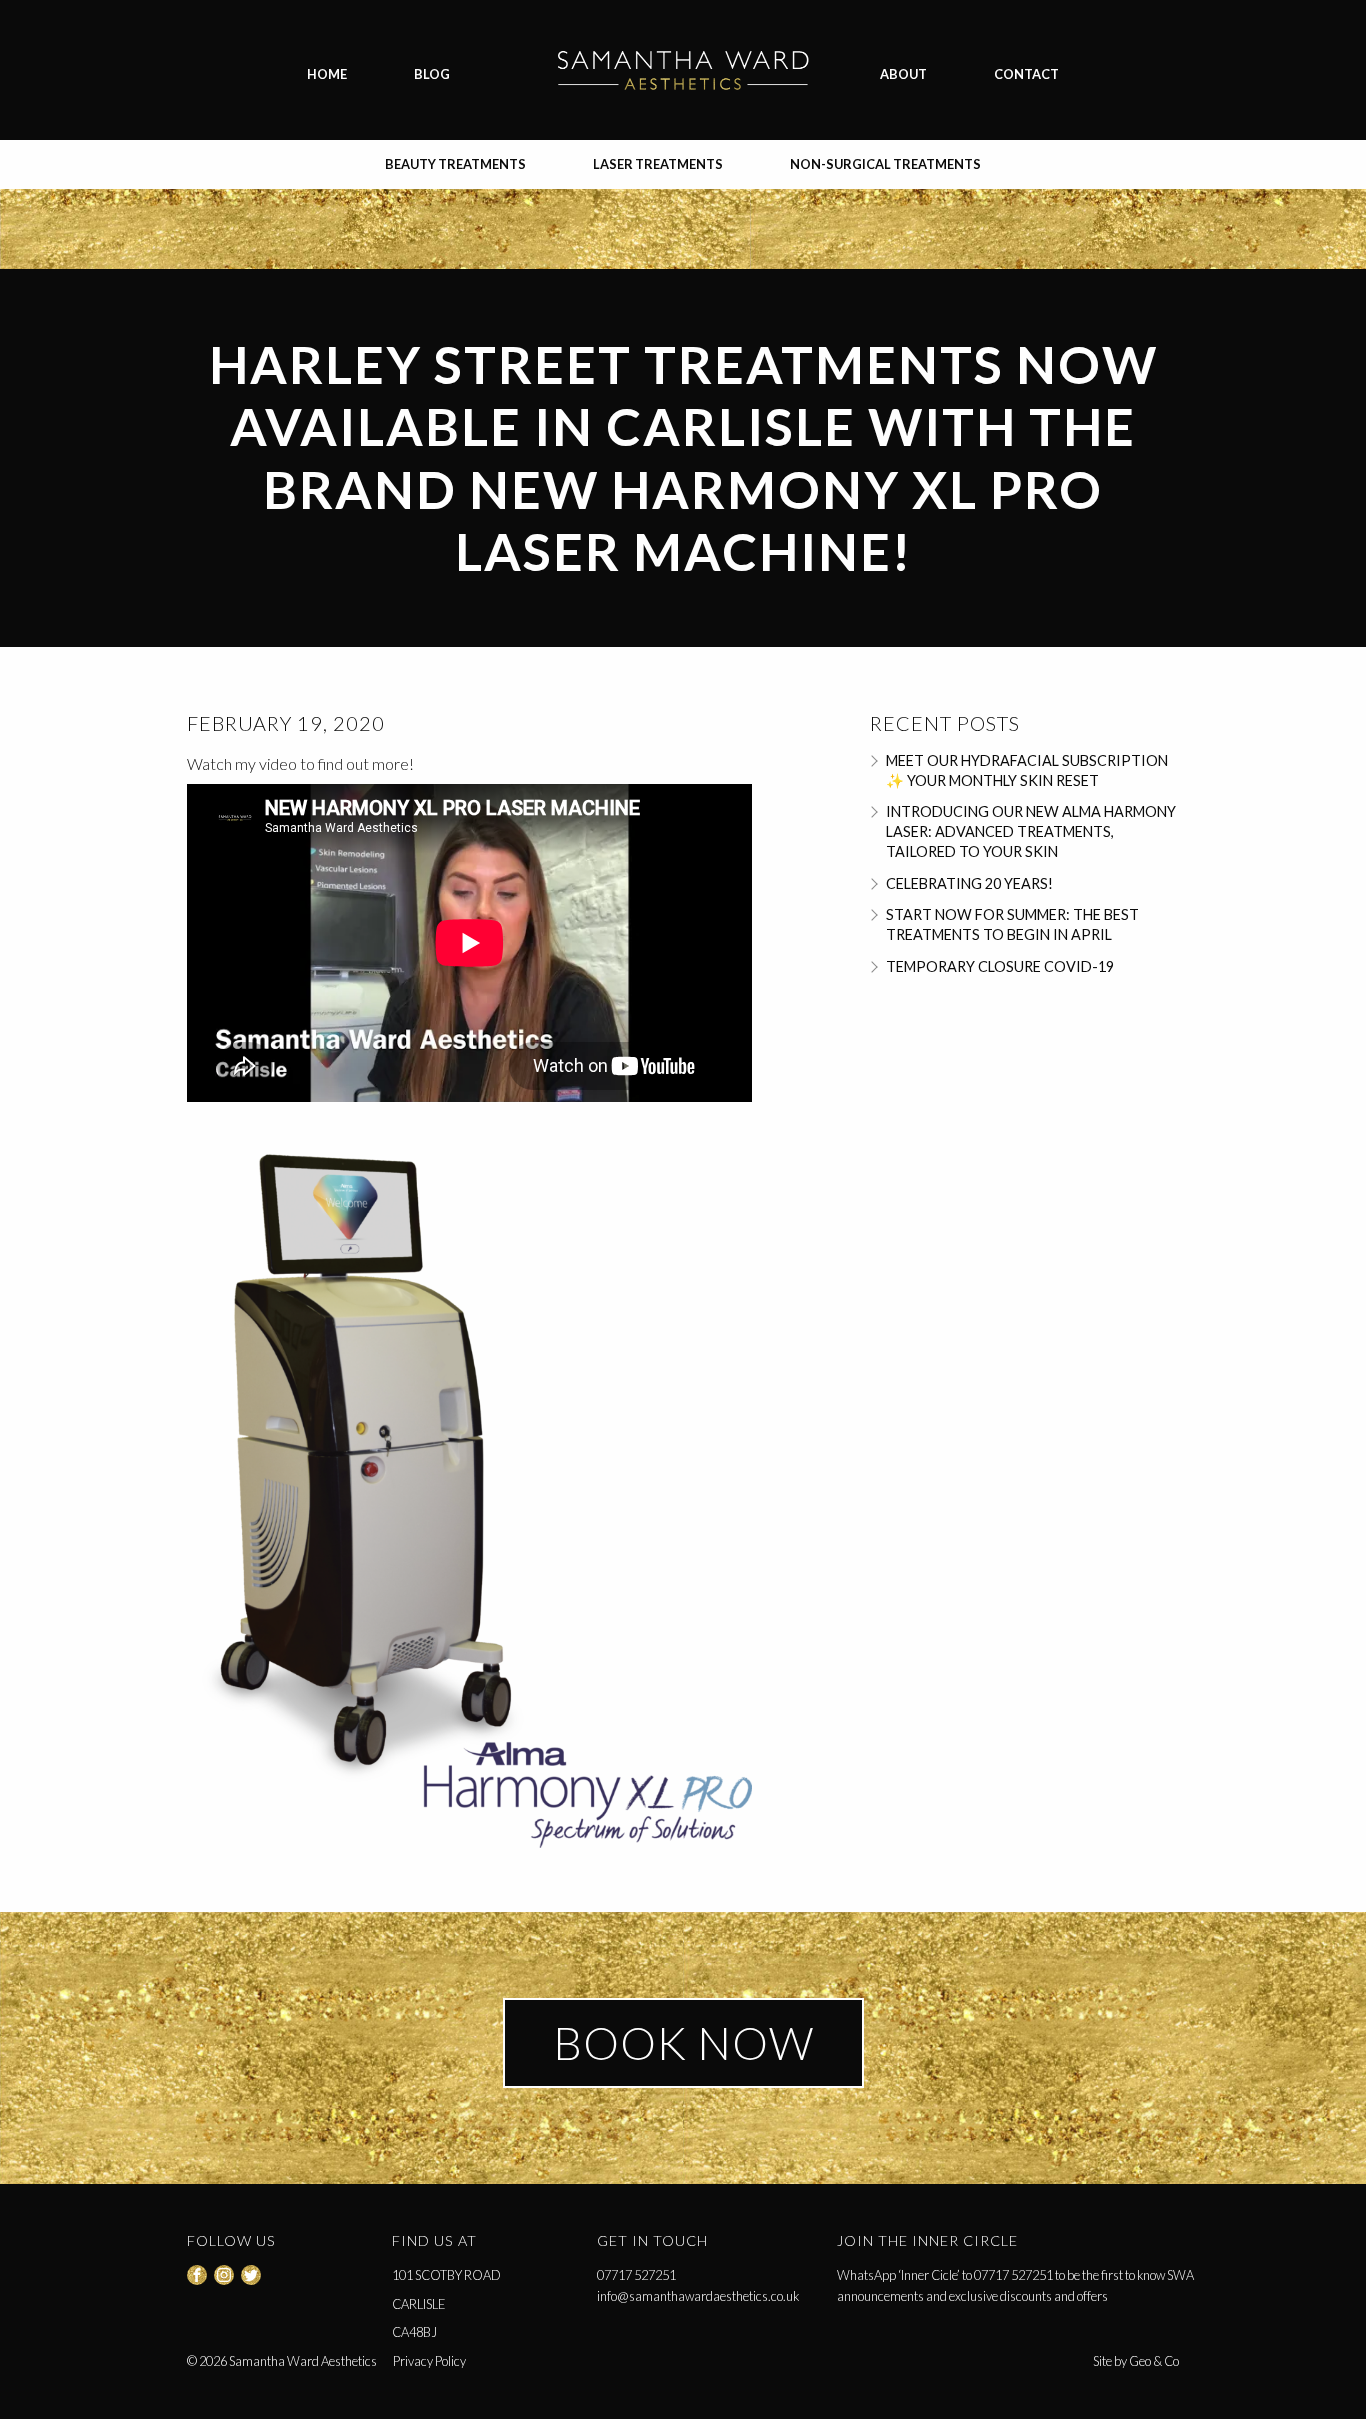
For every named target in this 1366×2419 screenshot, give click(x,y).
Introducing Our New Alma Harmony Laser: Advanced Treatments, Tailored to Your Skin (1031, 831)
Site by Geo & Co (1136, 2361)
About (903, 74)
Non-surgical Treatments (885, 164)
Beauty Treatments (455, 164)
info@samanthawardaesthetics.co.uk (698, 2296)
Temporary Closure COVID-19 (1000, 966)
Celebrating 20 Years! (969, 883)
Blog (432, 74)
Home (327, 74)
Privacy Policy (429, 2361)
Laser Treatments (658, 164)
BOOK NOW (683, 2043)
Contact (1026, 74)
